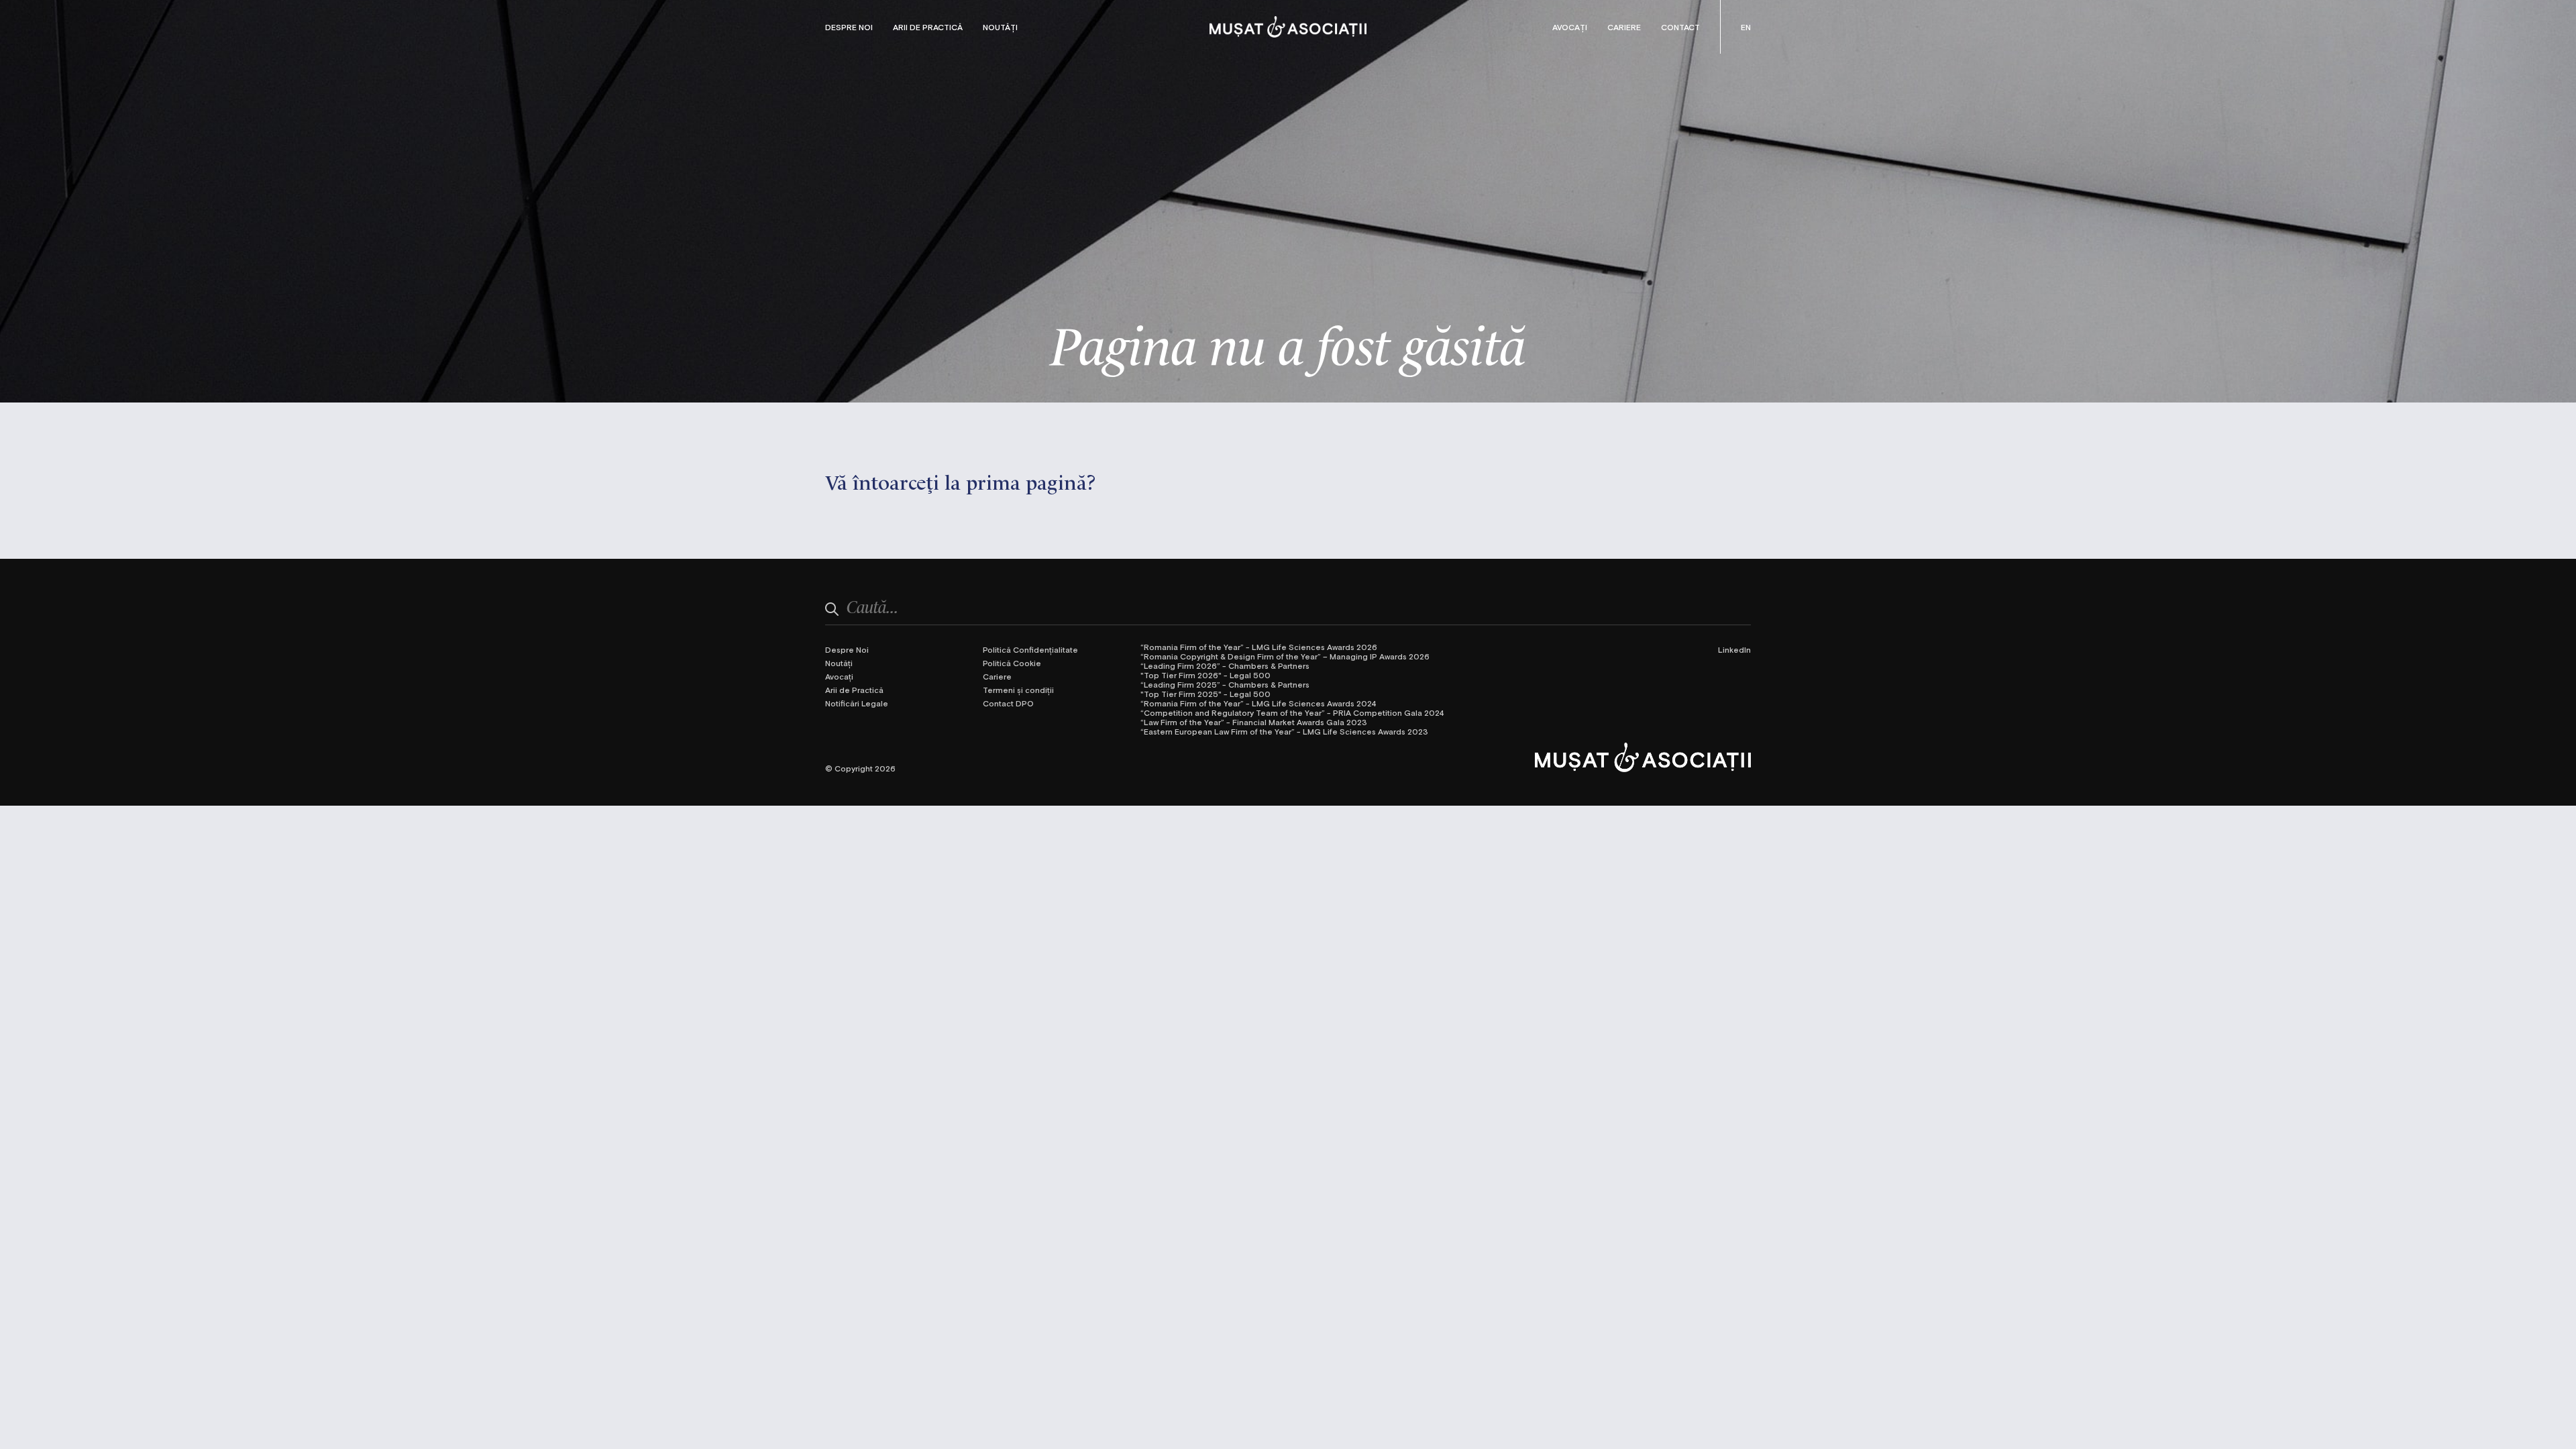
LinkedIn (1734, 649)
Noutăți (1000, 27)
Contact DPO (1008, 703)
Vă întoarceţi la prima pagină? (961, 481)
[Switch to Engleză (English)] (1746, 27)
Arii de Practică (928, 27)
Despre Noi (849, 27)
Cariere (1624, 27)
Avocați (1570, 27)
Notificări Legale (857, 703)
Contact (1680, 27)
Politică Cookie (1012, 663)
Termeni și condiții (1018, 690)
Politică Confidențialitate (1030, 649)
